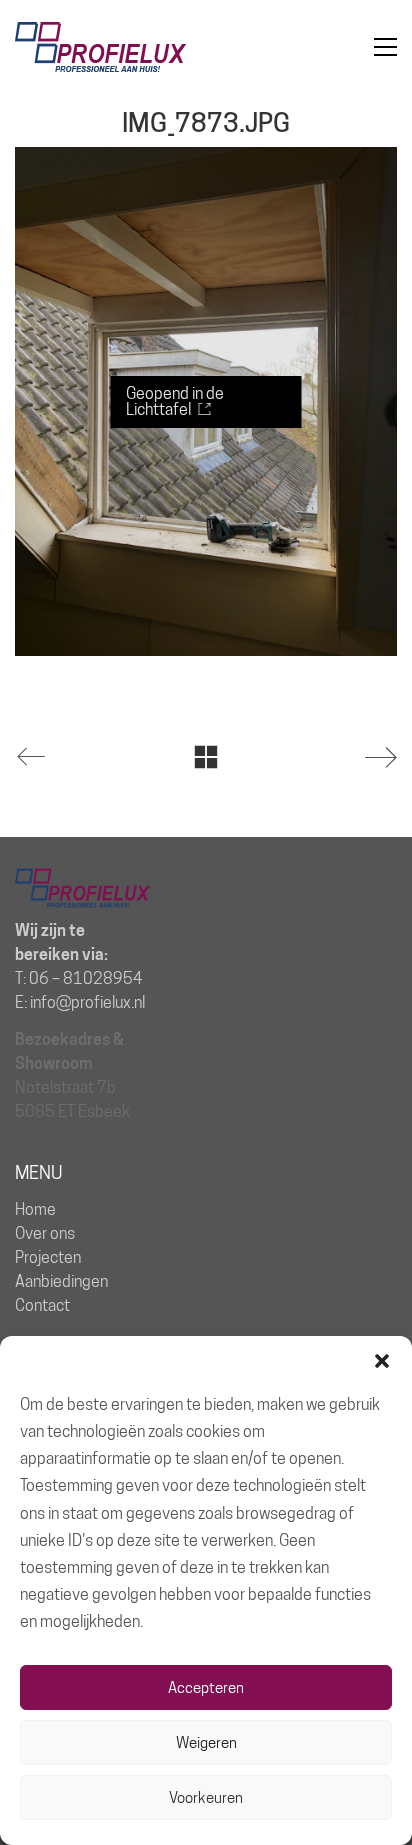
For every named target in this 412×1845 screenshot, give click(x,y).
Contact (42, 1305)
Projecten (48, 1257)
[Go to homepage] (100, 47)
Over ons (45, 1233)
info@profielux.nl (87, 1002)
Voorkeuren (206, 1798)
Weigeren (206, 1743)
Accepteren (206, 1688)
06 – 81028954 (86, 978)
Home (35, 1209)
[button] (382, 1361)
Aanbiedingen (61, 1281)
